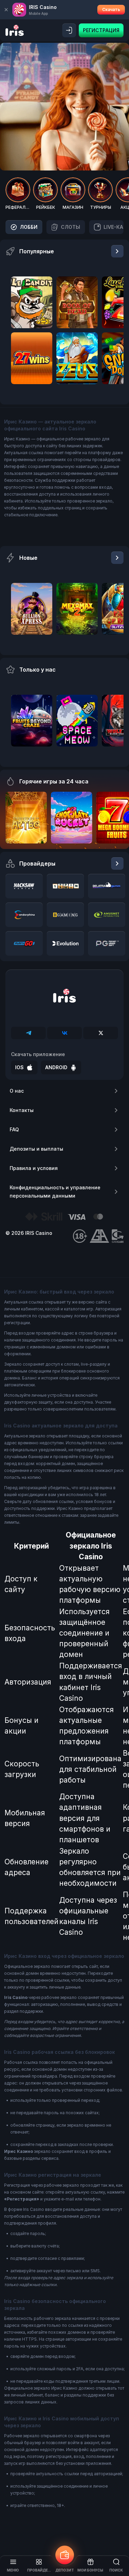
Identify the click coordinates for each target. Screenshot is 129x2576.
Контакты (22, 1110)
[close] (6, 10)
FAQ (14, 1129)
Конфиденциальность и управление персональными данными (55, 1192)
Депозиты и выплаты (36, 1149)
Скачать (111, 9)
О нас (17, 1091)
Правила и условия (34, 1168)
